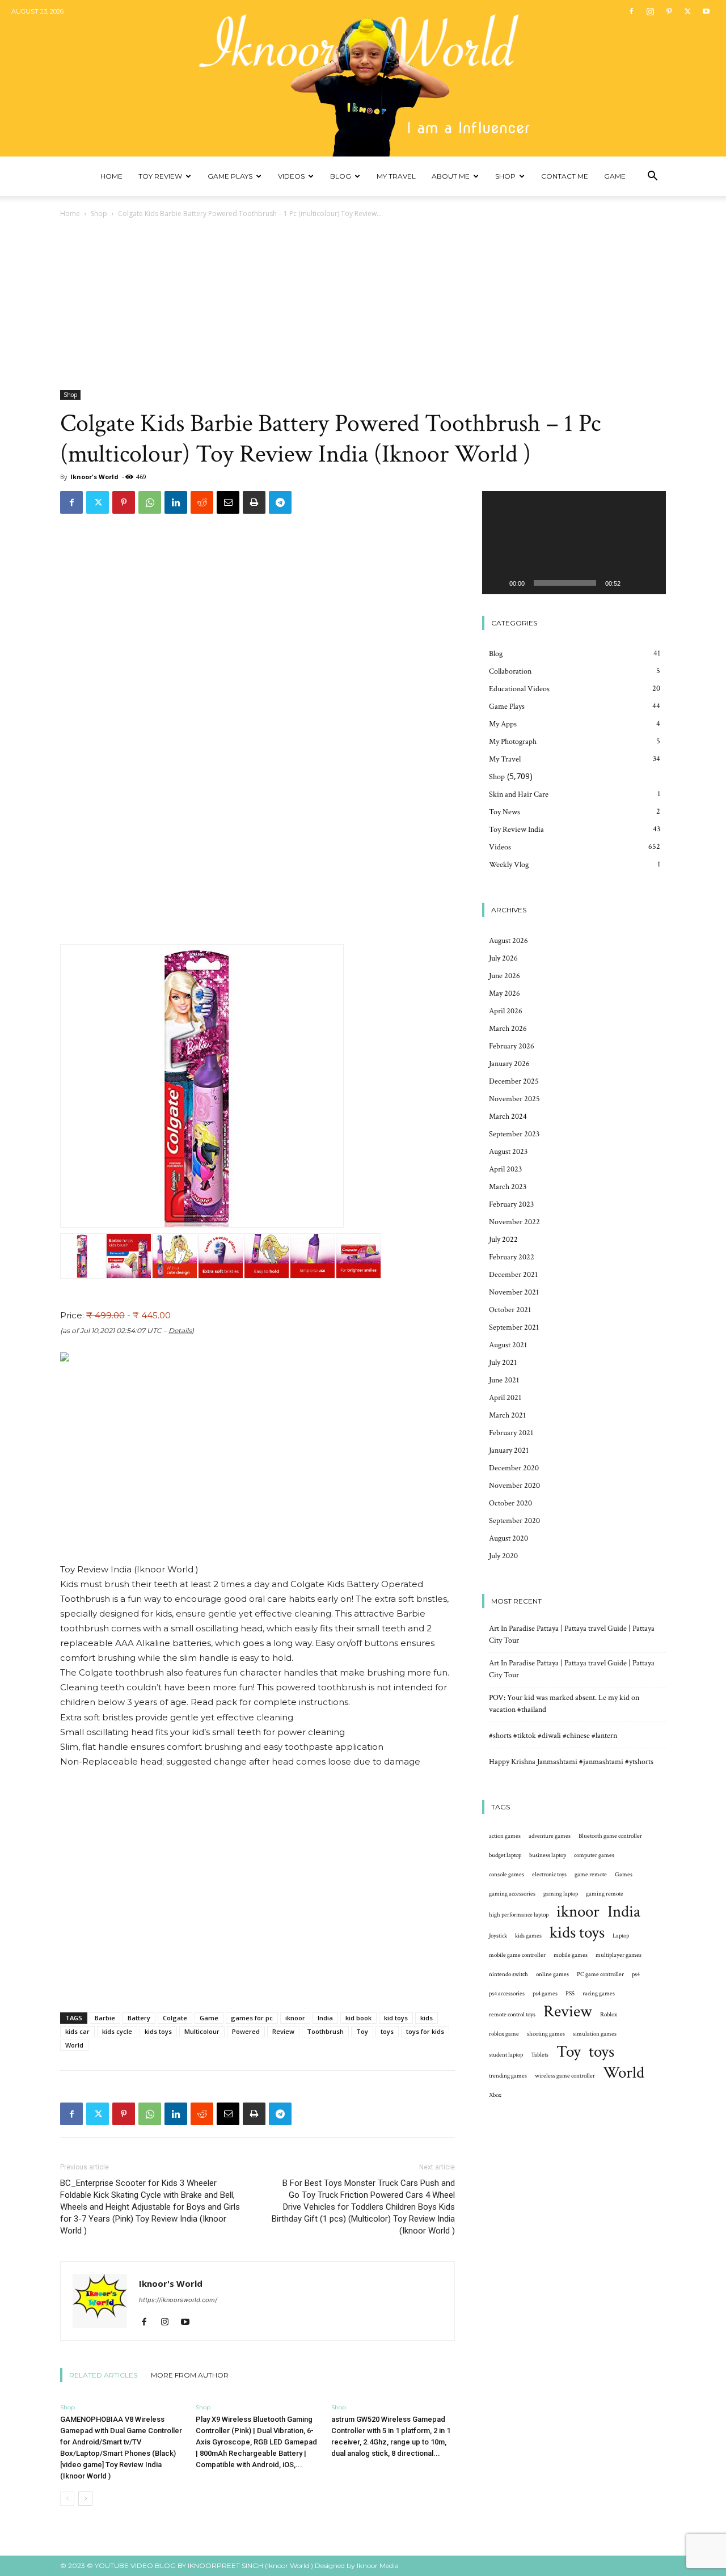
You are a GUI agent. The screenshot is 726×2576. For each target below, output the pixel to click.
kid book (358, 2018)
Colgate (175, 2018)
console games (506, 1875)
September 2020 (514, 1521)
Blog (341, 176)
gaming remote (605, 1894)
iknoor (295, 2018)
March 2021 (507, 1415)
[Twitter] (687, 11)
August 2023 (508, 1152)
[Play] (497, 583)
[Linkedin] (176, 502)
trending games (508, 2076)
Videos (291, 176)
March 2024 (508, 1116)
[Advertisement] (363, 305)
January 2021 (509, 1450)
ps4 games (545, 1994)
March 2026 (508, 1029)
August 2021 (508, 1345)
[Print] (254, 502)
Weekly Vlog (509, 865)
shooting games (546, 2034)
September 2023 (514, 1134)
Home (111, 176)
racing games (599, 1994)
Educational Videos (519, 689)
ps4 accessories (507, 1994)
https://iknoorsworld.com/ (178, 2300)
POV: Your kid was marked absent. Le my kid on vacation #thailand (564, 1704)
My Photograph (513, 742)
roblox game (504, 2034)
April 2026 (506, 1011)
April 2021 (505, 1398)
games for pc (252, 2018)
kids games (528, 1936)
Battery (139, 2018)
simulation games (595, 2034)
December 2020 (514, 1468)
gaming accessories (512, 1894)
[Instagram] (650, 11)
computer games (594, 1855)
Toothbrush (325, 2031)
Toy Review (160, 176)
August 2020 (508, 1538)
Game (615, 176)
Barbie (105, 2018)
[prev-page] (67, 2499)
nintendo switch (508, 1974)
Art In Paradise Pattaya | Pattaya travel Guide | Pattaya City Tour (572, 1634)
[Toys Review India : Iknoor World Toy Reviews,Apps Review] (363, 78)
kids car (77, 2031)
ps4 (636, 1974)
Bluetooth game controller (610, 1836)
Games (624, 1875)
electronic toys (549, 1875)
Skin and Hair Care (519, 794)
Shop (505, 176)
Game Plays (230, 176)
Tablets (540, 2055)
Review (283, 2031)
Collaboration (510, 671)
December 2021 (513, 1275)
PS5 (570, 1994)
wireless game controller (565, 2076)
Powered (246, 2031)
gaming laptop (561, 1894)
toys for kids (425, 2031)
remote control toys (512, 2015)
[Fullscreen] (651, 583)
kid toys (396, 2018)
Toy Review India (516, 830)
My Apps (503, 724)
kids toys (158, 2031)
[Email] (228, 502)
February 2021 (511, 1433)
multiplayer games (619, 1955)
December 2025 (514, 1081)
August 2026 (508, 941)
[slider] (565, 583)
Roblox (609, 2015)
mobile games (571, 1955)
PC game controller (600, 1974)
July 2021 (503, 1363)
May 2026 (505, 993)
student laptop (506, 2055)
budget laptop (505, 1855)
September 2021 (514, 1327)
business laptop (548, 1855)
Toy (362, 2031)
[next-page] (85, 2499)
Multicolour (202, 2031)
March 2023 (508, 1187)
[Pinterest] (669, 11)
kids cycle (117, 2031)
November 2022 (514, 1222)
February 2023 (511, 1204)
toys (387, 2031)
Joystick (498, 1936)
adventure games (550, 1836)
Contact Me (565, 176)
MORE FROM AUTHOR (190, 2375)
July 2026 (503, 958)
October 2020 (510, 1503)
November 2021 (514, 1292)
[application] (574, 543)
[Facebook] (631, 11)
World (74, 2045)
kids (427, 2018)
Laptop (621, 1936)
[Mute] (633, 583)
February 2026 (512, 1046)
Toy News (505, 812)
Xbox (495, 2095)
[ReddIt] (202, 502)
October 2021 (510, 1310)
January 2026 (509, 1064)
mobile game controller (517, 1955)
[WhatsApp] (150, 502)
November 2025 (514, 1099)
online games (552, 1974)
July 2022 (503, 1240)
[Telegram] (280, 502)
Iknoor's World (94, 477)
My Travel (396, 176)
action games (505, 1836)
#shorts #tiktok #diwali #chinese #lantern (553, 1736)
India (325, 2018)
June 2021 (504, 1380)
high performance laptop (519, 1915)
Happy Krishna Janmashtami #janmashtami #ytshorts (571, 1762)
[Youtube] (706, 11)
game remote (591, 1875)
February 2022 (512, 1257)
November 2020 (514, 1486)
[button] (652, 177)
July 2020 (503, 1556)
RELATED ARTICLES (103, 2375)
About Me (451, 176)
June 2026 (505, 976)
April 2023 (505, 1169)
